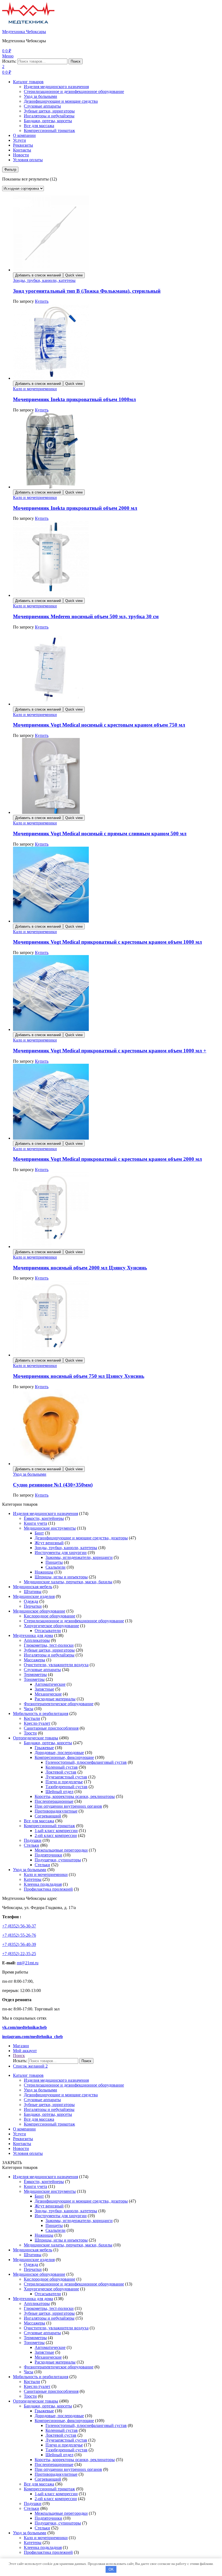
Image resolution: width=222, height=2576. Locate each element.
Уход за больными (40, 96)
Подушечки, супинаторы (58, 1860)
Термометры (35, 1674)
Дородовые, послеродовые (59, 1753)
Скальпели (56, 1567)
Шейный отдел (59, 1792)
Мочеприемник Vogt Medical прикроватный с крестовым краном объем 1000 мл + (110, 1051)
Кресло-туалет (37, 1723)
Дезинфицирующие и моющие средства (61, 101)
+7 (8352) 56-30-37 (19, 1926)
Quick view (74, 275)
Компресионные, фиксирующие (64, 1757)
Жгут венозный (49, 1543)
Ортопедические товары (36, 1738)
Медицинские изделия (34, 1596)
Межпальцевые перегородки (61, 1850)
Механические (48, 1694)
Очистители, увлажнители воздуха (56, 1665)
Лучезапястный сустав (66, 1777)
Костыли (32, 1718)
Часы (29, 1709)
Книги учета (35, 1523)
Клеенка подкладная (43, 1884)
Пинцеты (54, 1562)
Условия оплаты (28, 160)
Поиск (76, 61)
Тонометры (34, 1679)
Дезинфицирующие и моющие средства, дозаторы (81, 1538)
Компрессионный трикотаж (49, 130)
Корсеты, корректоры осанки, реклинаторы (75, 1796)
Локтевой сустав (61, 1772)
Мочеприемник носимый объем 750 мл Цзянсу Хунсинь (79, 1376)
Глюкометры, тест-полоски (49, 1645)
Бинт (39, 1533)
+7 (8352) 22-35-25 (19, 1954)
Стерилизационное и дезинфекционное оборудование (74, 91)
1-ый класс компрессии (56, 1831)
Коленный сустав (62, 1767)
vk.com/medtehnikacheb (25, 2027)
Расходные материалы (55, 1699)
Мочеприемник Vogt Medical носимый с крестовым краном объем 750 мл (99, 725)
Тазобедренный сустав (66, 1787)
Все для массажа (39, 126)
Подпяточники (48, 1855)
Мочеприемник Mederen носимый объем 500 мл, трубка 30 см (86, 616)
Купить (42, 301)
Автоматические (50, 1684)
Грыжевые (44, 1748)
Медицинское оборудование (39, 1611)
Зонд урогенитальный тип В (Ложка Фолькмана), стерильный (87, 291)
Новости (21, 155)
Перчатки (33, 1606)
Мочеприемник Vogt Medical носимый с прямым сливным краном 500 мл (100, 834)
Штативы (33, 1592)
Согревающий (48, 1816)
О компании (24, 135)
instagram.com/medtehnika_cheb (32, 2037)
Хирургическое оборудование (51, 1626)
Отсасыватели (48, 1631)
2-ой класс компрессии (56, 1835)
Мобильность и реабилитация (41, 1713)
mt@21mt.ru (28, 1963)
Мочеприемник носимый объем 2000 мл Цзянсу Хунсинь (80, 1268)
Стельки (32, 1845)
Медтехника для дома (33, 1635)
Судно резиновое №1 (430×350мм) (53, 1485)
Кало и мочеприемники (35, 389)
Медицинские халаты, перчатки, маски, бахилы (68, 1582)
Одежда (31, 1601)
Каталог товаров (28, 82)
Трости (30, 1733)
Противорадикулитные (56, 1811)
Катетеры (33, 1879)
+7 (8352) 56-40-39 (19, 1944)
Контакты (22, 150)
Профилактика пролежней (48, 1889)
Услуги (19, 140)
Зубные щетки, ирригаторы (49, 111)
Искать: (9, 61)
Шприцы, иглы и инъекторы (61, 1577)
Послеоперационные (54, 1801)
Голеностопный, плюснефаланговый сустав (86, 1762)
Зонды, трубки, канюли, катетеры (44, 280)
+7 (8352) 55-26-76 (19, 1935)
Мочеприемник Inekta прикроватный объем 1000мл (74, 399)
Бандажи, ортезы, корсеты (48, 121)
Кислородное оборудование (50, 1616)
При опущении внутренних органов (68, 1806)
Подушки (33, 1840)
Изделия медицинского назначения (56, 87)
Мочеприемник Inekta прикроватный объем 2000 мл (75, 508)
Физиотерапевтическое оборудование (59, 1704)
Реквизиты (23, 145)
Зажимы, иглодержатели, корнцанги (79, 1557)
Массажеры (35, 1660)
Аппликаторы (37, 1640)
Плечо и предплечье (64, 1782)
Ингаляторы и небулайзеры (49, 116)
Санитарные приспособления (51, 1728)
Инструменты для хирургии (61, 1553)
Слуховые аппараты (42, 106)
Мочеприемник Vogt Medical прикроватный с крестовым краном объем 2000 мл (107, 1159)
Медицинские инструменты (50, 1528)
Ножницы (44, 1572)
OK (111, 2569)
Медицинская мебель (33, 1587)
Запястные (44, 1689)
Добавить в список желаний (38, 275)
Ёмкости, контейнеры (44, 1518)
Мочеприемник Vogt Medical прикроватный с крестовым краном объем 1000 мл (107, 942)
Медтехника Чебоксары (24, 32)
